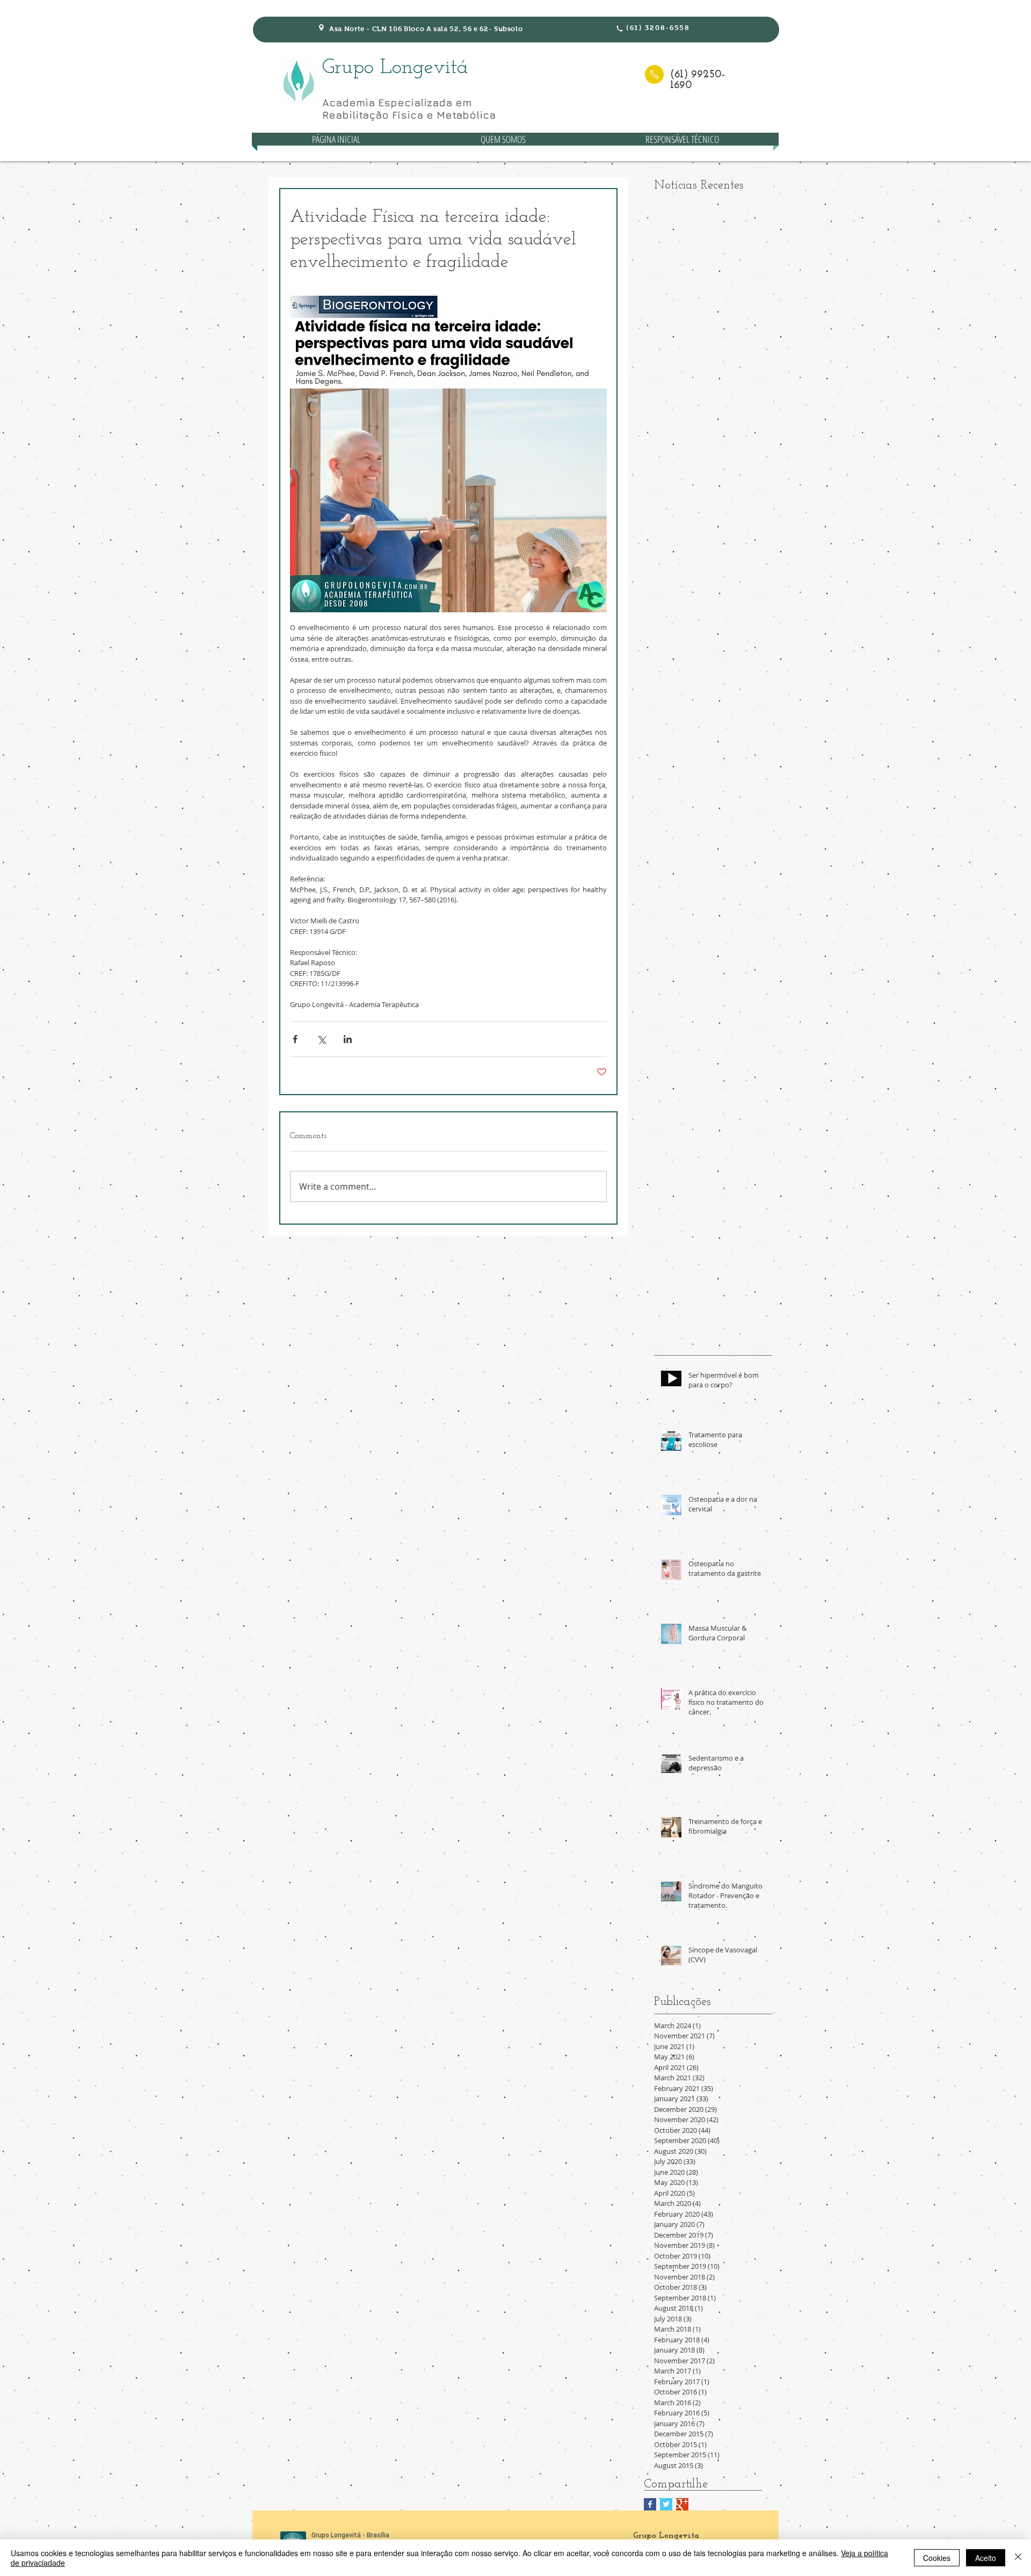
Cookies (937, 2558)
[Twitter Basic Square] (666, 2504)
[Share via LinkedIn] (348, 1039)
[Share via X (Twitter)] (321, 1039)
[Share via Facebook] (295, 1039)
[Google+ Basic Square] (682, 2504)
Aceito (986, 2558)
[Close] (1018, 2558)
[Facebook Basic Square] (650, 2504)
